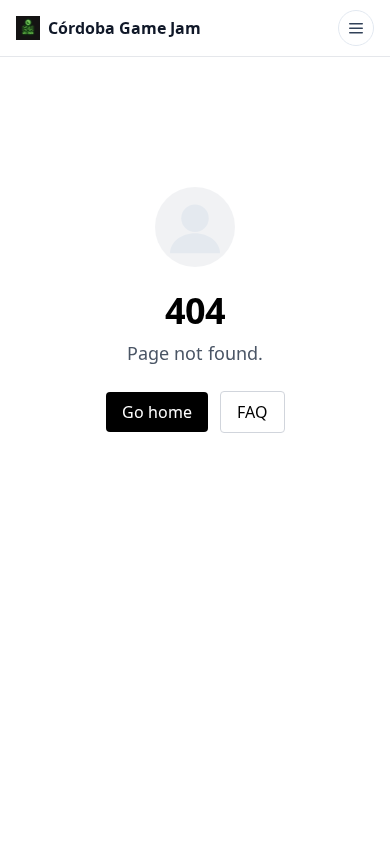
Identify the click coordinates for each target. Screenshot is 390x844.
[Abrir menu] (356, 28)
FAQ (252, 412)
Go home (157, 412)
